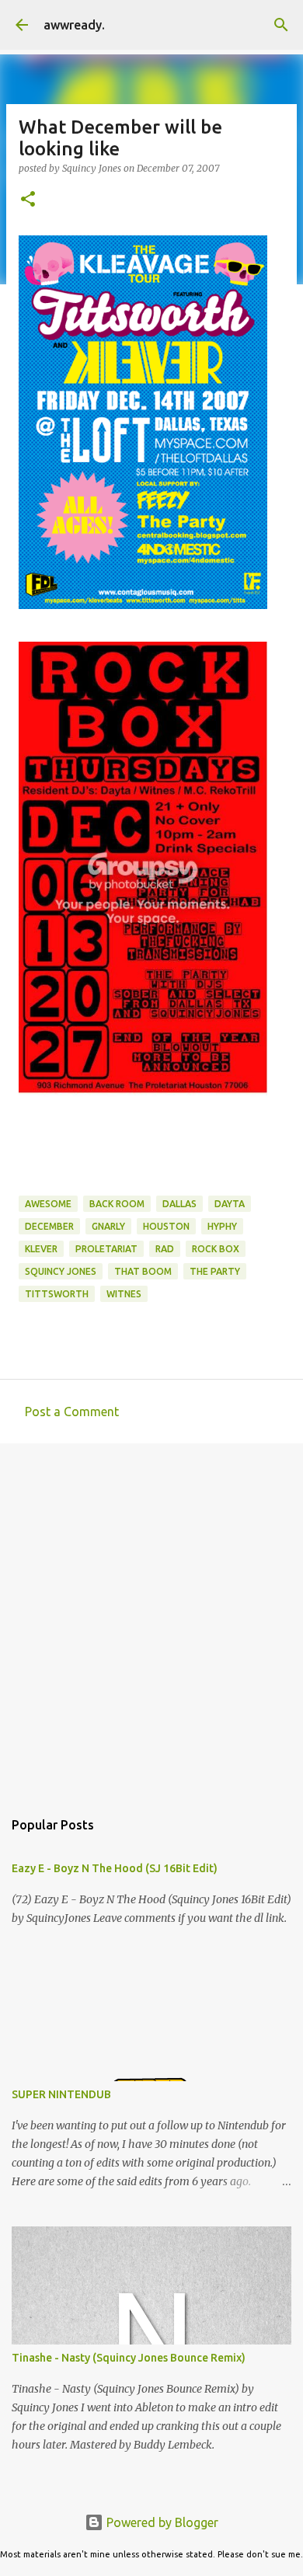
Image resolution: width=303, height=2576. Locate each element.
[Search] (281, 25)
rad (165, 1249)
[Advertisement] (151, 1618)
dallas (179, 1204)
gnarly (108, 1226)
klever (41, 1249)
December (49, 1226)
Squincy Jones (61, 1271)
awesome (48, 1204)
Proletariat (106, 1249)
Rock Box (216, 1249)
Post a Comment (72, 1412)
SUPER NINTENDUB (61, 2094)
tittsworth (57, 1294)
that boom (143, 1271)
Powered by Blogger (161, 2522)
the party (215, 1271)
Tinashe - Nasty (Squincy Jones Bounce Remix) (129, 2358)
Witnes (124, 1294)
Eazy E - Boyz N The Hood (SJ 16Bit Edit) (115, 1868)
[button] (28, 200)
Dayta (230, 1204)
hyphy (222, 1226)
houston (166, 1226)
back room (117, 1204)
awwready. (74, 25)
